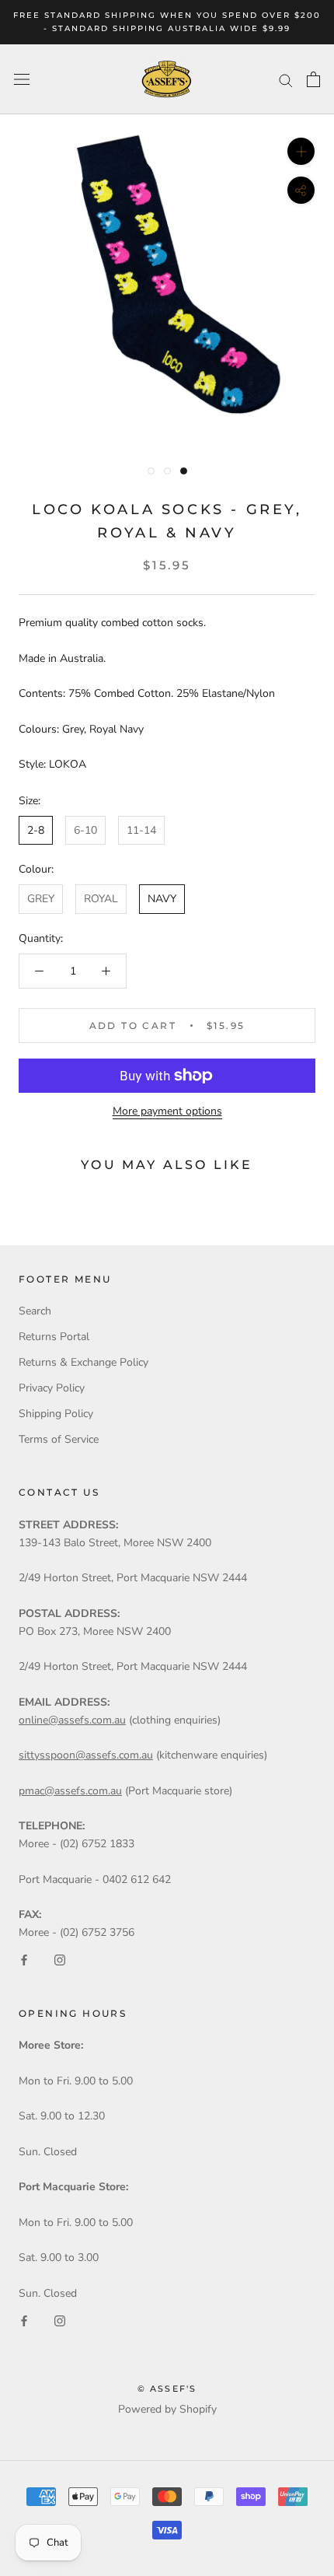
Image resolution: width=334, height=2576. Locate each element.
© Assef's (167, 2389)
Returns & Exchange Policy (83, 1362)
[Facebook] (24, 1960)
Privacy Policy (52, 1388)
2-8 (36, 830)
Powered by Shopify (167, 2409)
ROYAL (101, 899)
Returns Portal (54, 1337)
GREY (41, 899)
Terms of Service (59, 1439)
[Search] (286, 80)
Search (35, 1311)
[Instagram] (60, 1960)
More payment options (167, 1111)
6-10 (85, 830)
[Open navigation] (22, 80)
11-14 (141, 830)
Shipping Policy (56, 1414)
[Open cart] (313, 79)
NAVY (162, 899)
